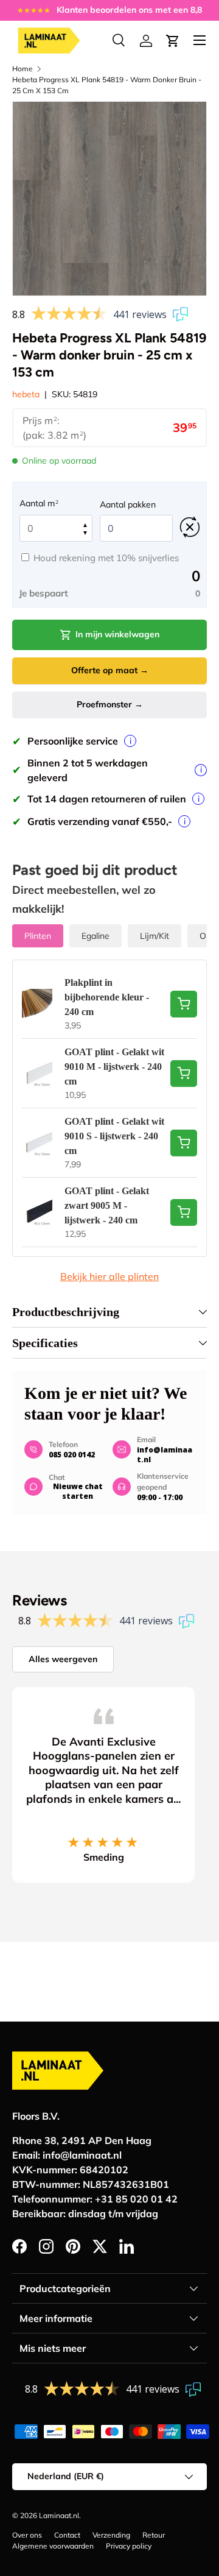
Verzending (111, 2535)
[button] (173, 41)
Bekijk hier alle (109, 1276)
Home (23, 69)
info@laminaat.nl (165, 1455)
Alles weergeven (63, 1659)
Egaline (96, 936)
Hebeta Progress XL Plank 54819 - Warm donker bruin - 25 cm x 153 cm (107, 85)
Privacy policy (129, 2546)
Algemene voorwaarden (53, 2546)
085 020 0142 (72, 1455)
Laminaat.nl (59, 2515)
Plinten (38, 936)
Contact (67, 2535)
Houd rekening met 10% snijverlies (106, 558)
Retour (154, 2535)
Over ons (27, 2535)
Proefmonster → (110, 704)
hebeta (26, 394)
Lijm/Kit (155, 936)
